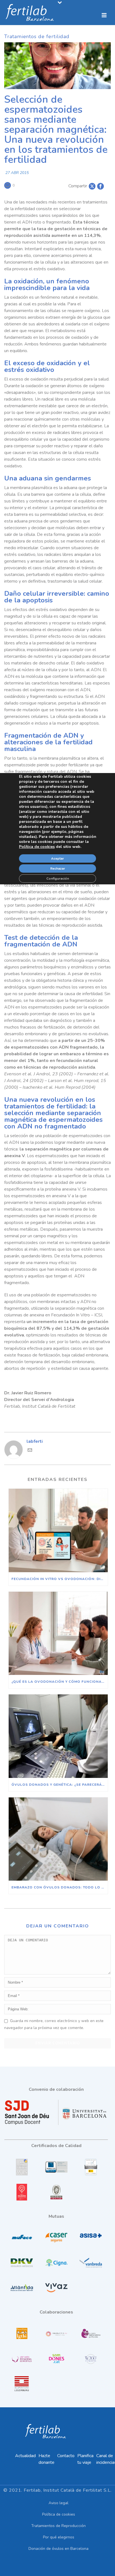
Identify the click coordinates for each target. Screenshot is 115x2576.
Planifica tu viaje (85, 2459)
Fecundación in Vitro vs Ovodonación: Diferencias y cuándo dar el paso (60, 1579)
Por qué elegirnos (59, 2537)
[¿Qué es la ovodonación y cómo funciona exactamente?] (58, 1633)
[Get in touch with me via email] (30, 1451)
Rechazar (58, 869)
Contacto (66, 2456)
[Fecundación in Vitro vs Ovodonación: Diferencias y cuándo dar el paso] (58, 1530)
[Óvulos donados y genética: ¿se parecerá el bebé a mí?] (58, 1736)
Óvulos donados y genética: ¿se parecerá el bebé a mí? (60, 1785)
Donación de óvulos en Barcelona (58, 2549)
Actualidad (25, 2456)
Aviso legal (58, 2503)
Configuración (58, 879)
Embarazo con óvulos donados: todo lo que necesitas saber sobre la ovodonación (60, 1887)
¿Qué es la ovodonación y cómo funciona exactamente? (60, 1682)
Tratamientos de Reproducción (58, 2526)
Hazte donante (46, 2459)
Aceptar (57, 858)
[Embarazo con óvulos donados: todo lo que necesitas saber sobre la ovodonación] (58, 1839)
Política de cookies (59, 2514)
